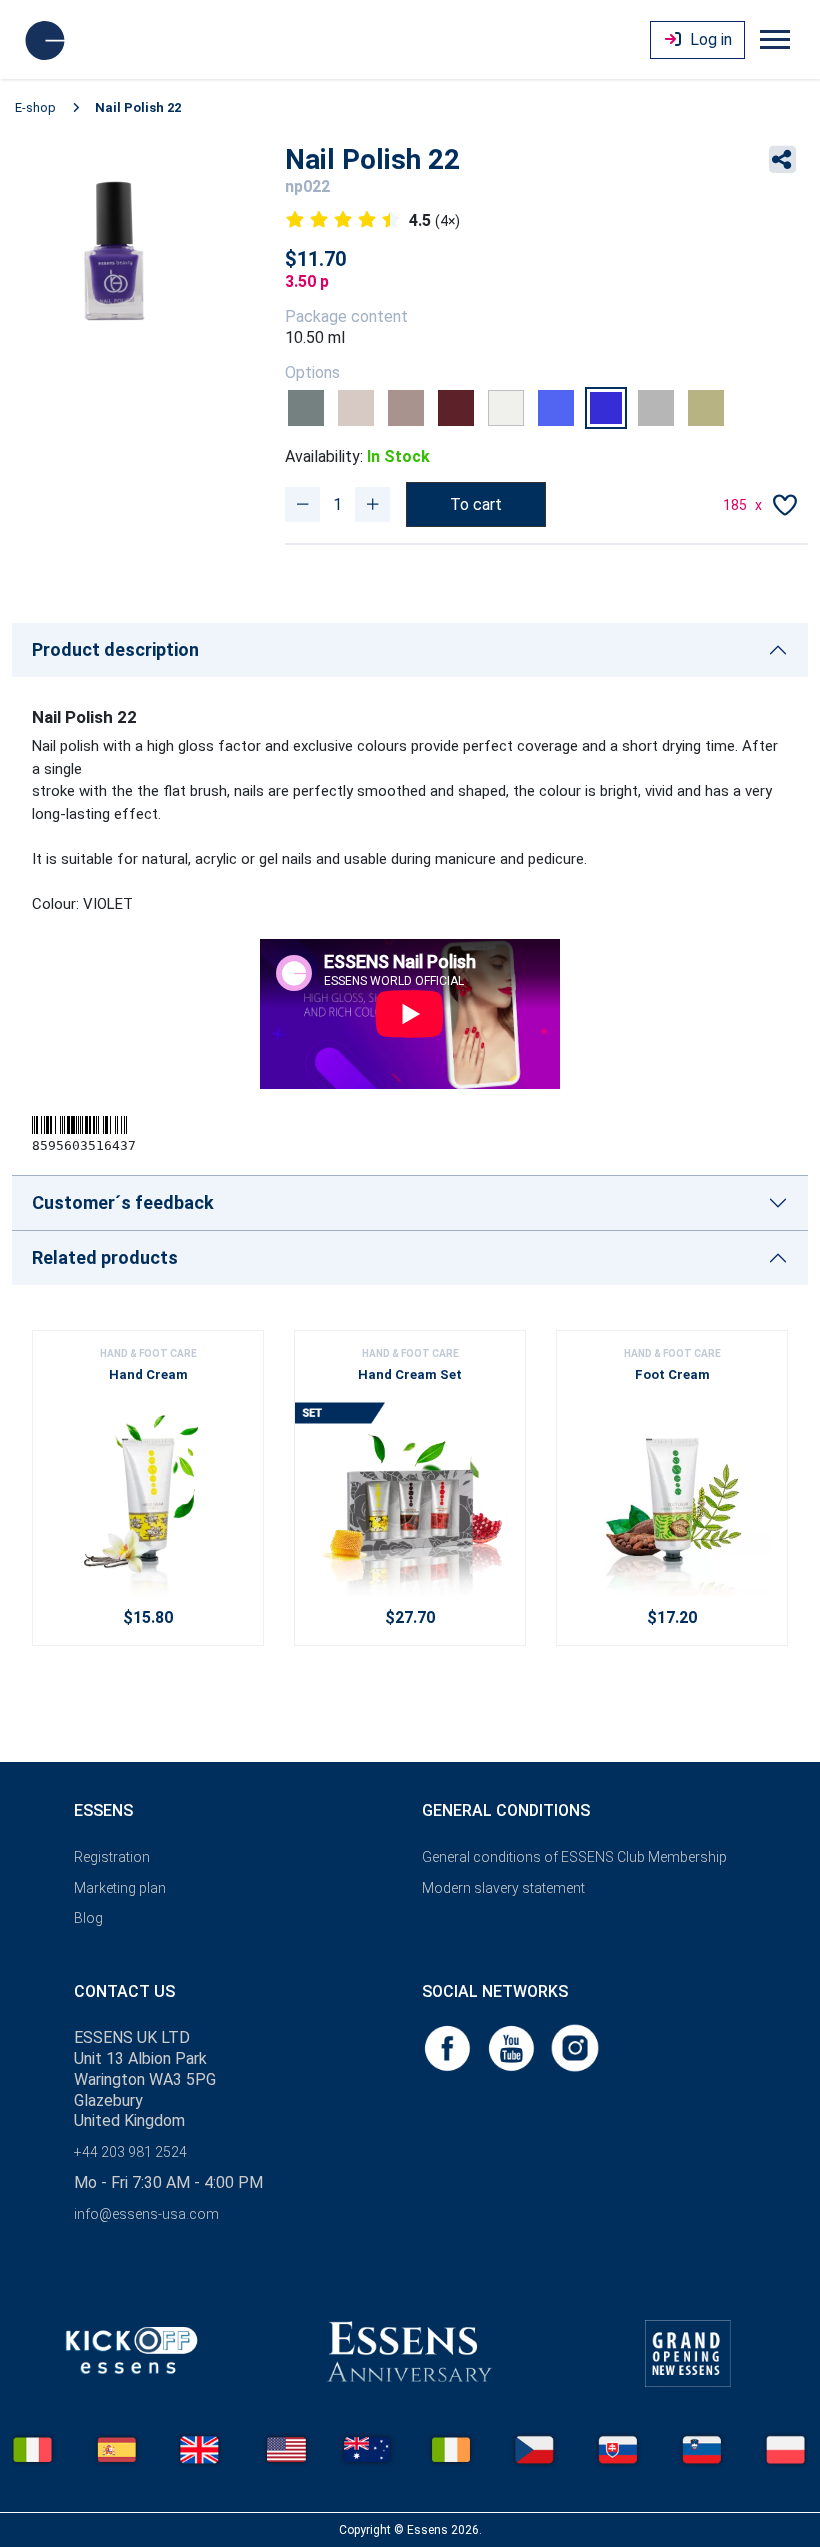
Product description (115, 649)
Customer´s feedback (123, 1202)
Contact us (124, 1991)
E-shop (35, 107)
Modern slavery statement (503, 1888)
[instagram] (575, 2047)
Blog (88, 1918)
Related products (105, 1257)
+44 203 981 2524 (130, 2152)
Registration (112, 1857)
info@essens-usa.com (146, 2214)
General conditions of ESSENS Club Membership (574, 1857)
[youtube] (513, 2047)
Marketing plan (120, 1888)
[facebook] (449, 2047)
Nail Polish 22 (138, 107)
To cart (476, 504)
